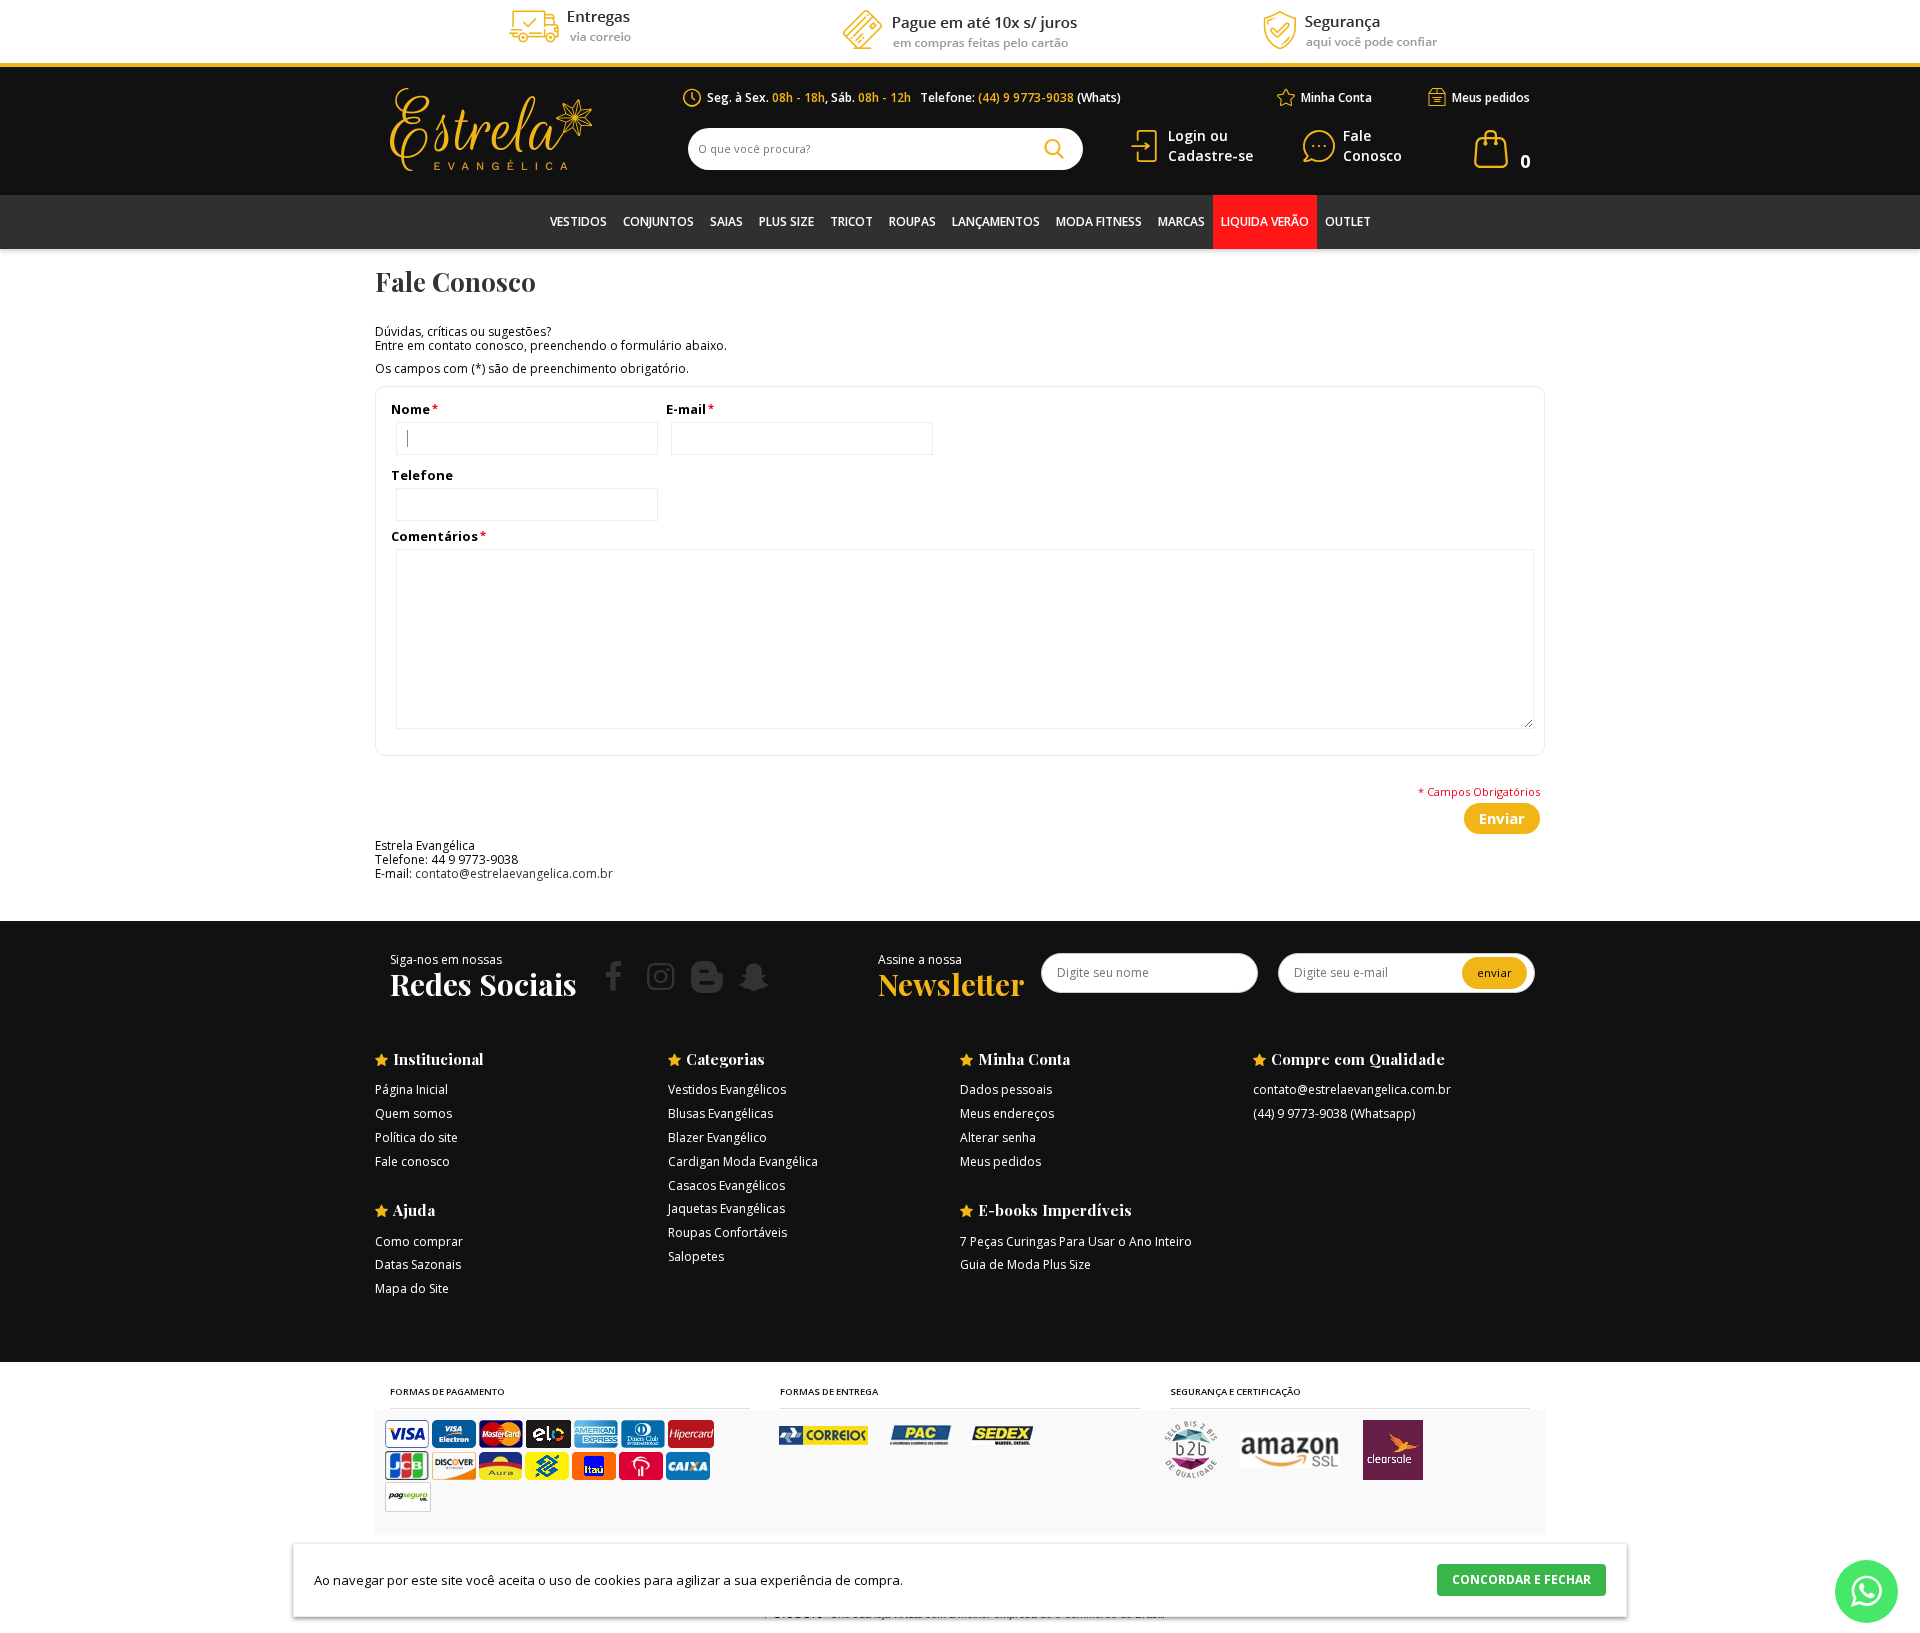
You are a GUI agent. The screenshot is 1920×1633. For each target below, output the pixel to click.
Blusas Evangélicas (720, 1113)
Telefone (422, 475)
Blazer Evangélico (717, 1137)
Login (1187, 135)
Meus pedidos (1491, 97)
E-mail (686, 409)
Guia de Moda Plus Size (1025, 1264)
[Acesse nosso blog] (707, 976)
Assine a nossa (920, 959)
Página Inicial (411, 1089)
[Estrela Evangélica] (536, 129)
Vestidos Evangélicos (727, 1089)
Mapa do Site (412, 1288)
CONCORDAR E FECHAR (1521, 1579)
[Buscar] (1054, 149)
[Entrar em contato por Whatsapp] (1866, 1595)
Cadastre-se (1210, 155)
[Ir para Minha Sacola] (1491, 149)
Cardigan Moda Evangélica (743, 1161)
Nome (410, 409)
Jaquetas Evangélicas (726, 1208)
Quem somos (413, 1113)
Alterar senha (998, 1137)
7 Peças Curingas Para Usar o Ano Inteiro (1076, 1241)
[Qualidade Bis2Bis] (1191, 1473)
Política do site (416, 1137)
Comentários (434, 536)
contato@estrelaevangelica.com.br (514, 873)
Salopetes (696, 1256)
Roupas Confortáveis (727, 1232)
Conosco (1372, 146)
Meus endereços (1007, 1113)
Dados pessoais (1006, 1089)
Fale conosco (412, 1161)
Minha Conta (1336, 97)
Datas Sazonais (418, 1264)
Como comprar (419, 1241)
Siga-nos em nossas (446, 959)
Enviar (1502, 818)
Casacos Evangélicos (726, 1185)
